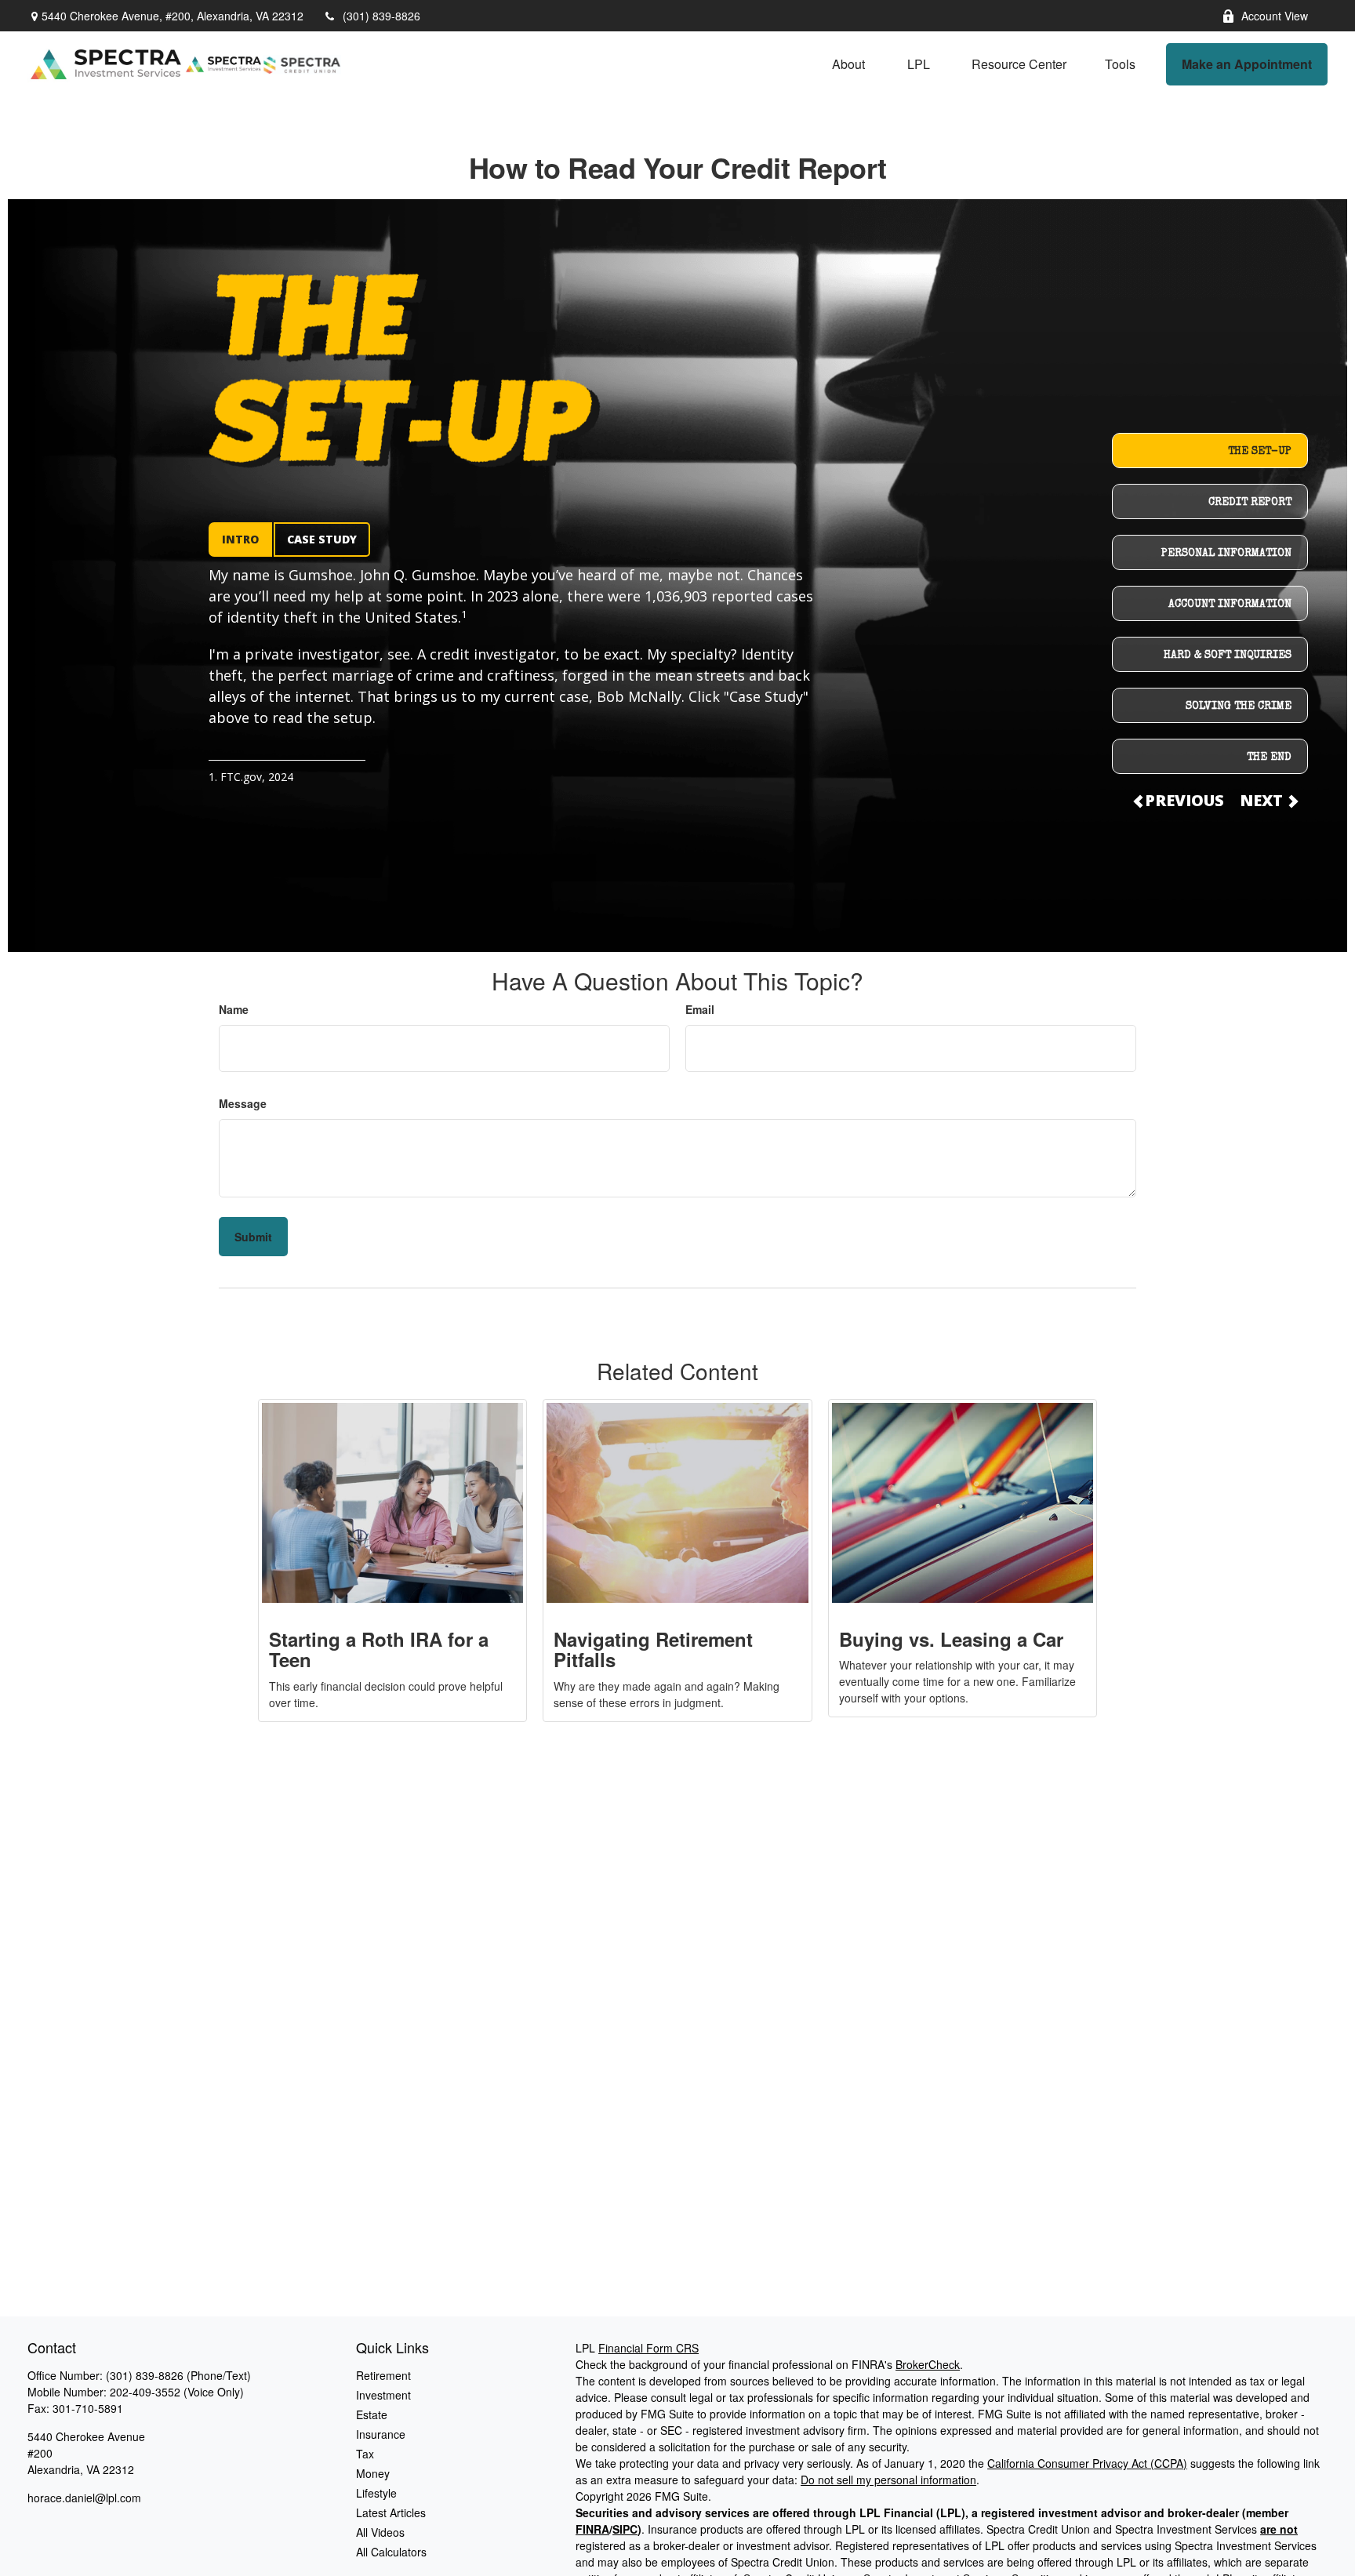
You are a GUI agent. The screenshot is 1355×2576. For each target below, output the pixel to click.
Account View (1275, 16)
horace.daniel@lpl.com (84, 2498)
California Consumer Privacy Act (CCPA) (1087, 2463)
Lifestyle (376, 2493)
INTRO (240, 539)
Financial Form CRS (648, 2348)
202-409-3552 (145, 2392)
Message (243, 1103)
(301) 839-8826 (381, 16)
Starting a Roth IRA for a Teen (379, 1649)
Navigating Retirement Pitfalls (653, 1649)
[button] (848, 64)
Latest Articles (391, 2512)
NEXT (1263, 800)
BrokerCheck (928, 2364)
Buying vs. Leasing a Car (951, 1639)
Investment (383, 2395)
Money (373, 2473)
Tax (365, 2454)
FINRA (592, 2529)
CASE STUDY (322, 539)
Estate (372, 2414)
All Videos (380, 2532)
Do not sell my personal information (888, 2480)
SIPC (625, 2529)
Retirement (383, 2375)
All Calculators (391, 2552)
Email (700, 1009)
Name (234, 1009)
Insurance (381, 2434)
